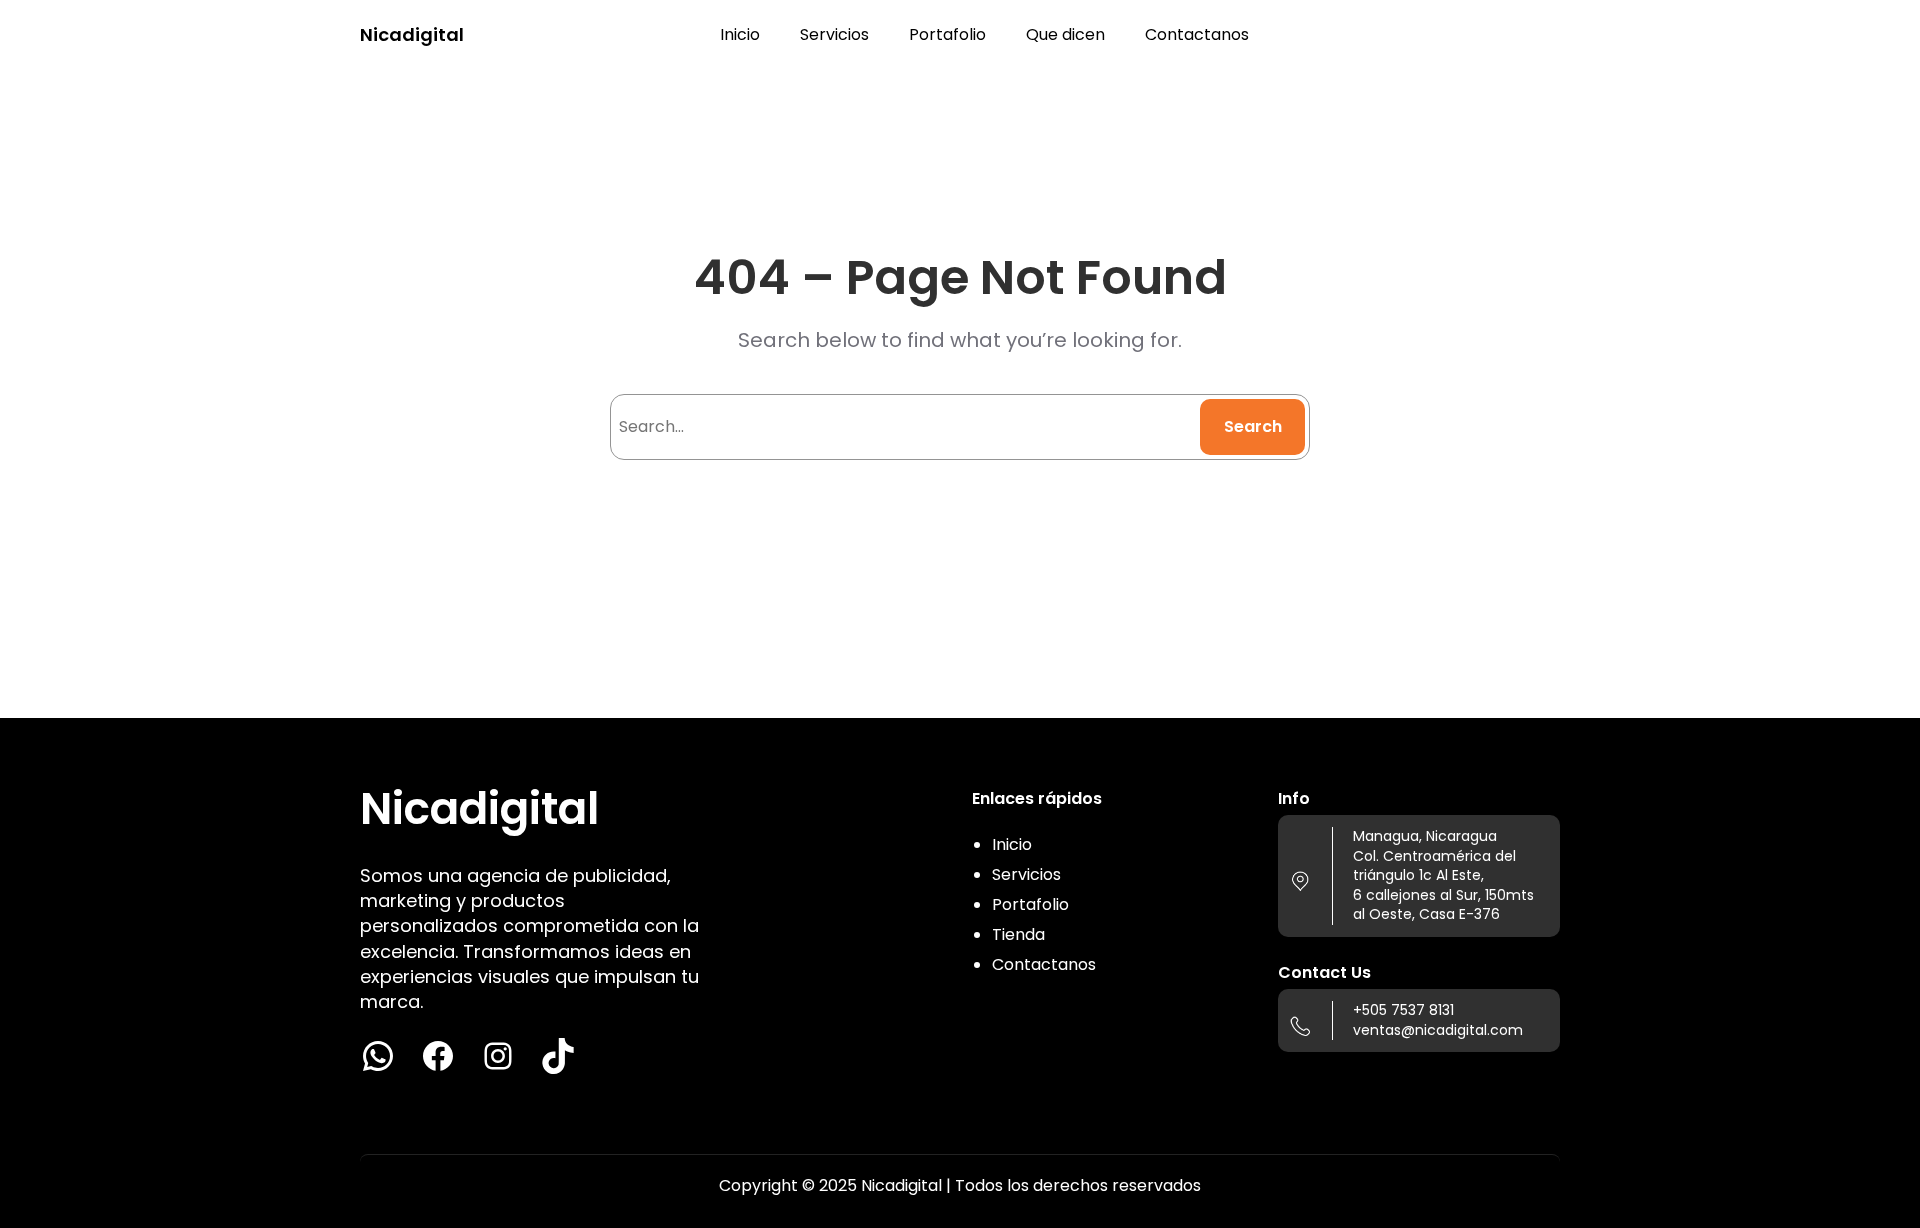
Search (1253, 426)
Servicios (1026, 874)
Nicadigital (412, 34)
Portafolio (1030, 904)
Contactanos (1044, 964)
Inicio (1012, 844)
